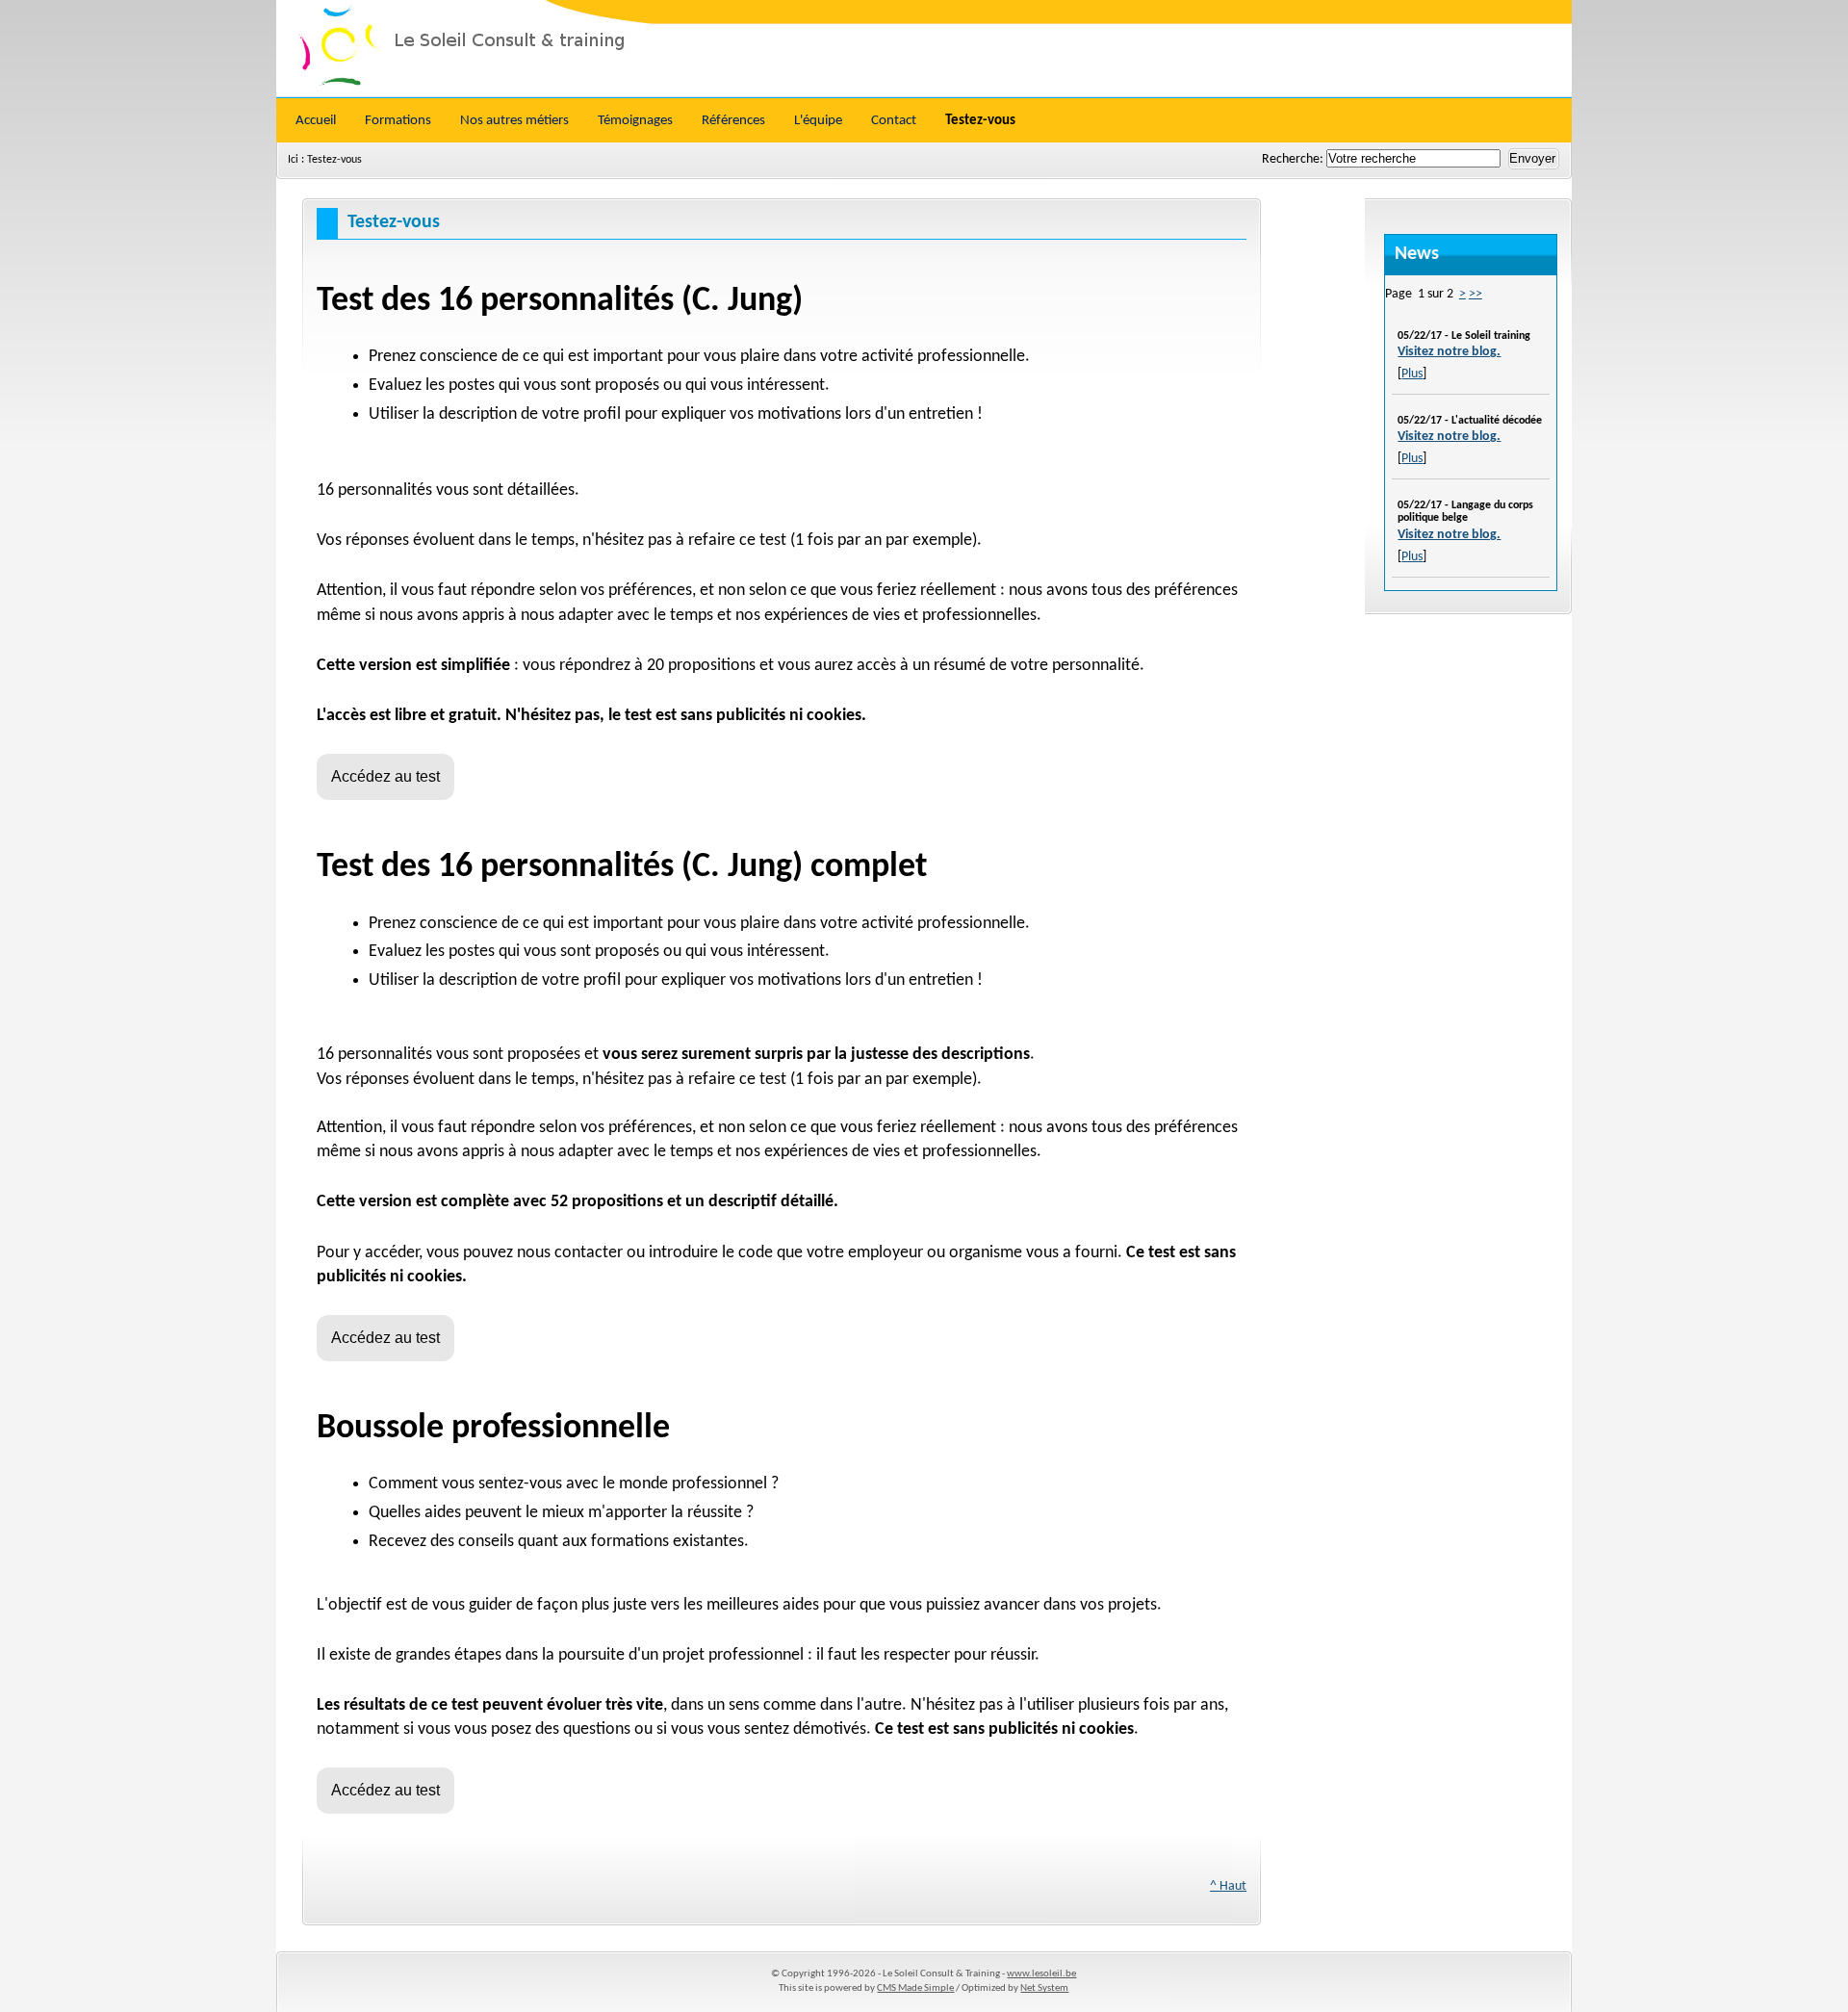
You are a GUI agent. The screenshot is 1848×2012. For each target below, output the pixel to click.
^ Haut (1228, 1886)
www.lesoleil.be (1041, 1974)
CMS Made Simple (915, 1988)
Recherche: (1294, 159)
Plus (1412, 374)
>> (1476, 294)
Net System (1044, 1988)
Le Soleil (924, 48)
